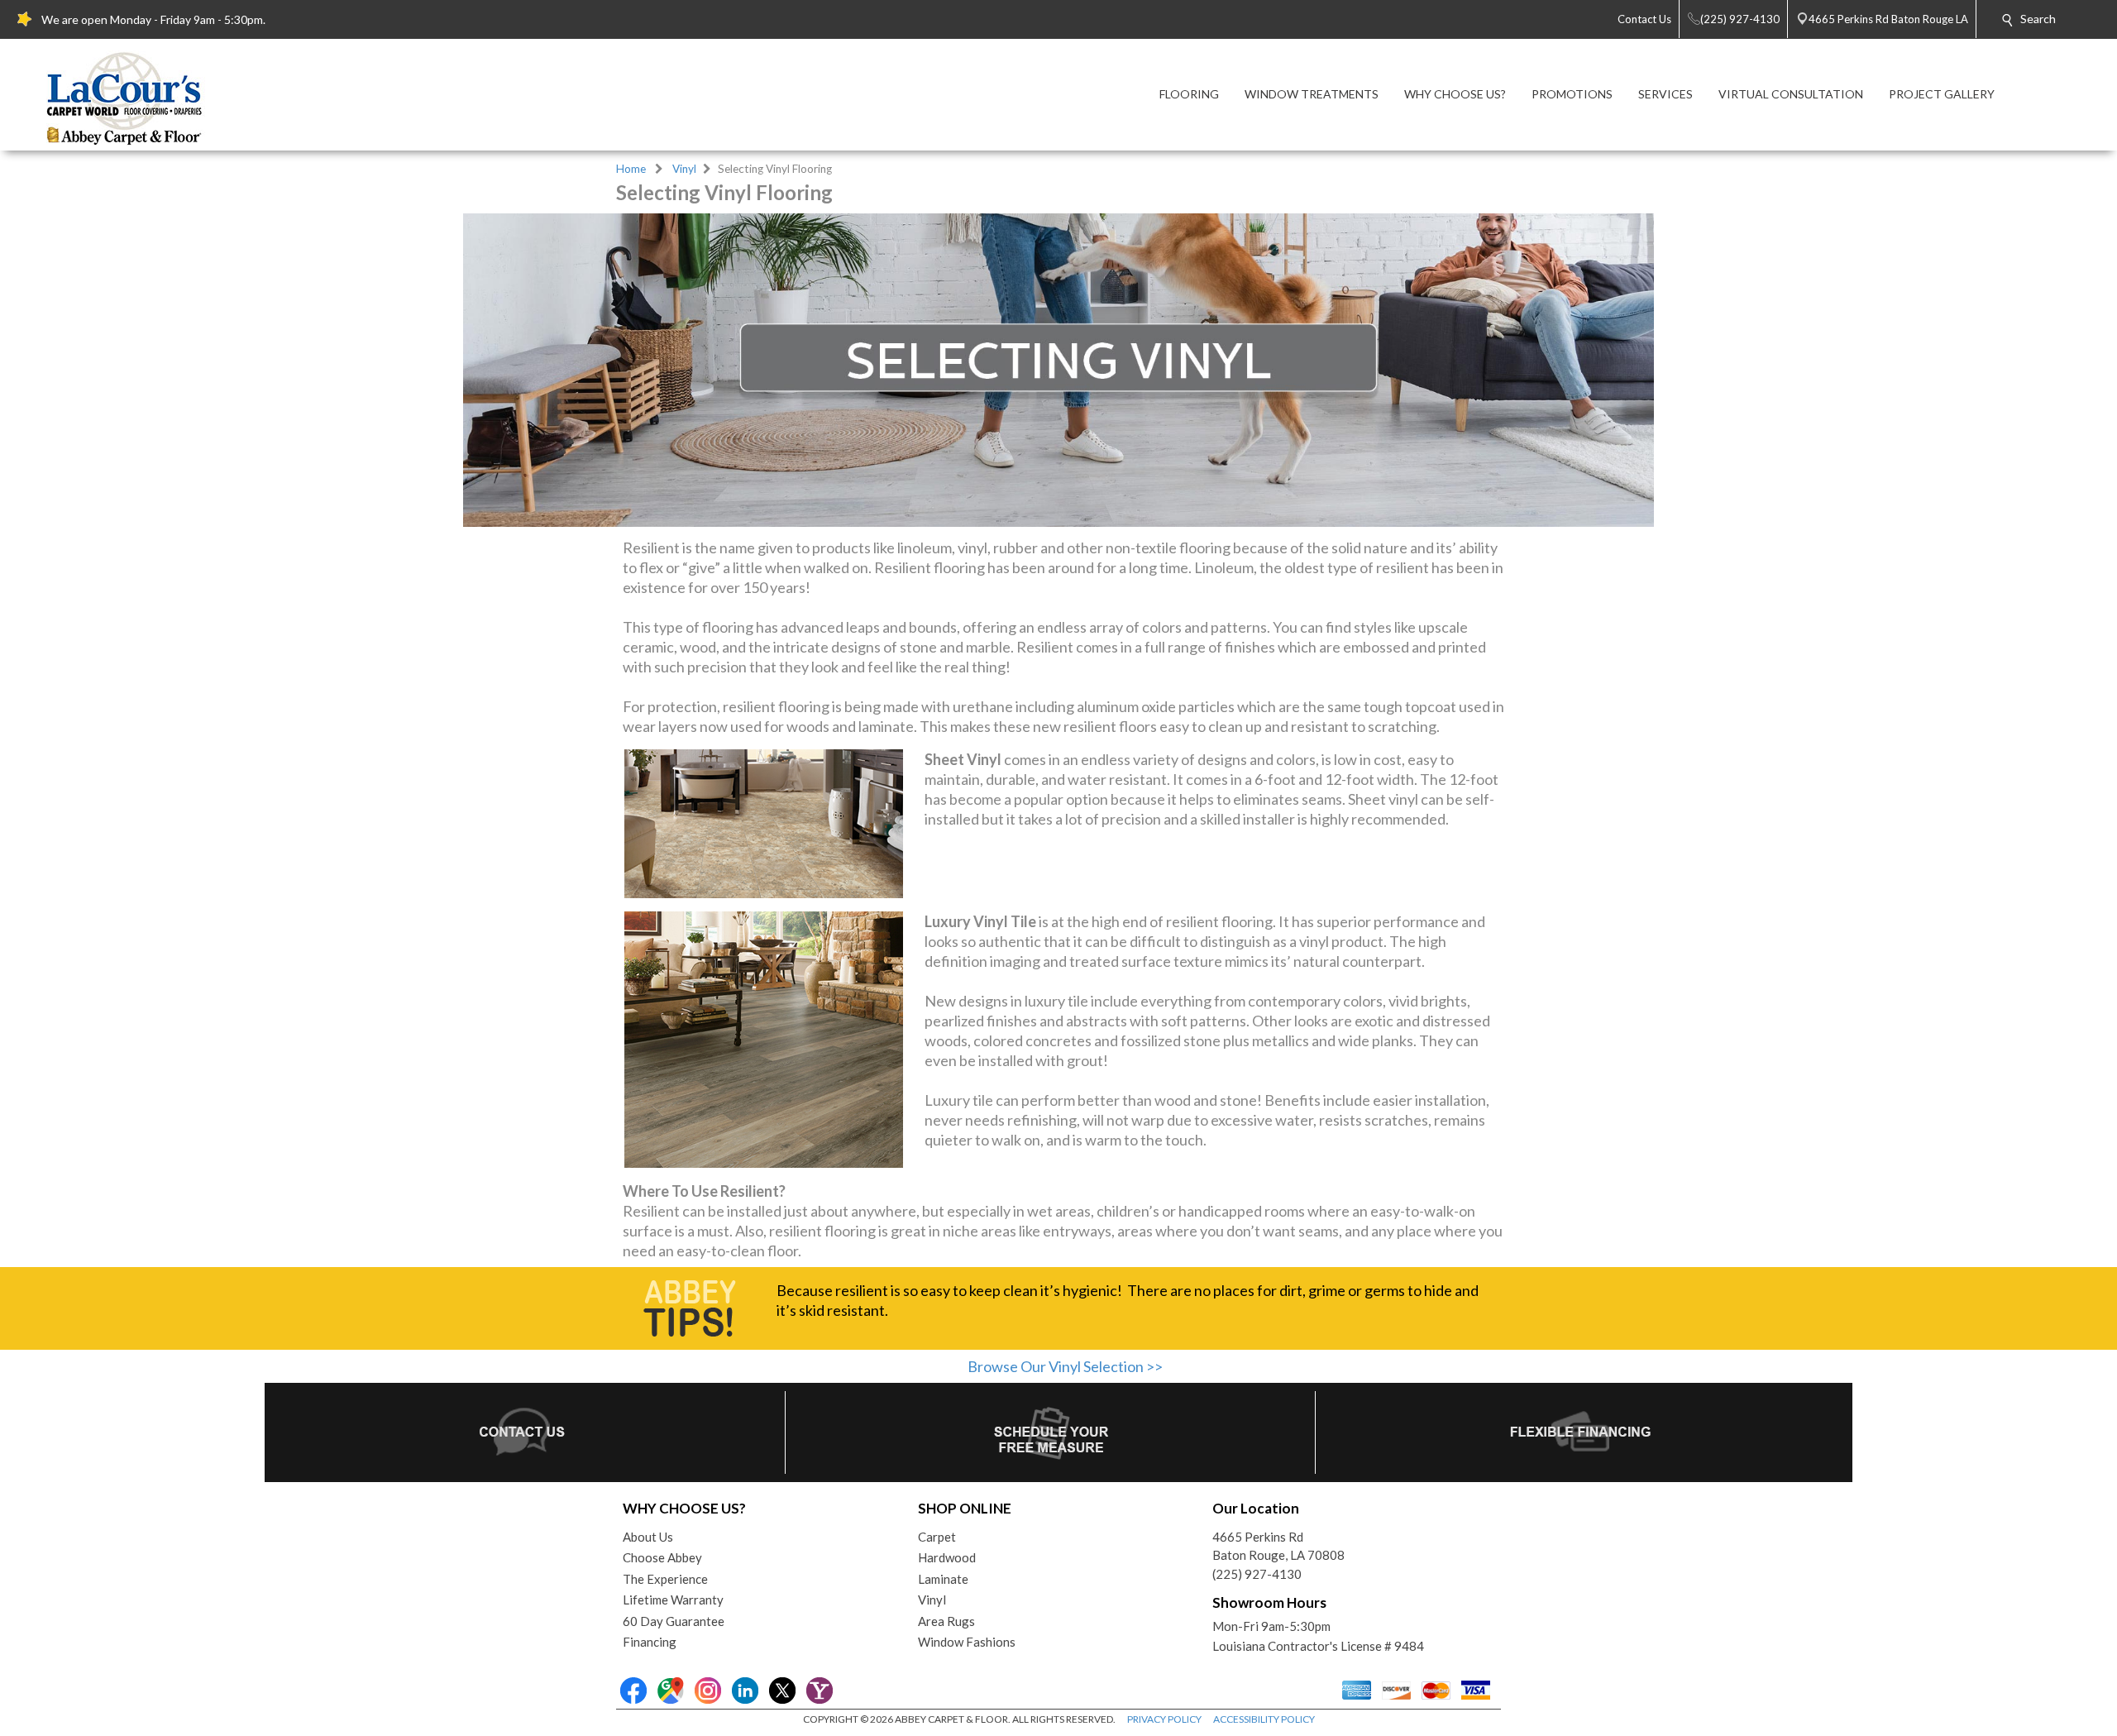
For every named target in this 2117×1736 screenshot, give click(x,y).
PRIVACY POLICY (1164, 1719)
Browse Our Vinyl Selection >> (1065, 1366)
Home (631, 169)
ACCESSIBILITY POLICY (1264, 1719)
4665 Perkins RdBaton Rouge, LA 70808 (1278, 1546)
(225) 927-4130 (1257, 1574)
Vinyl (684, 169)
